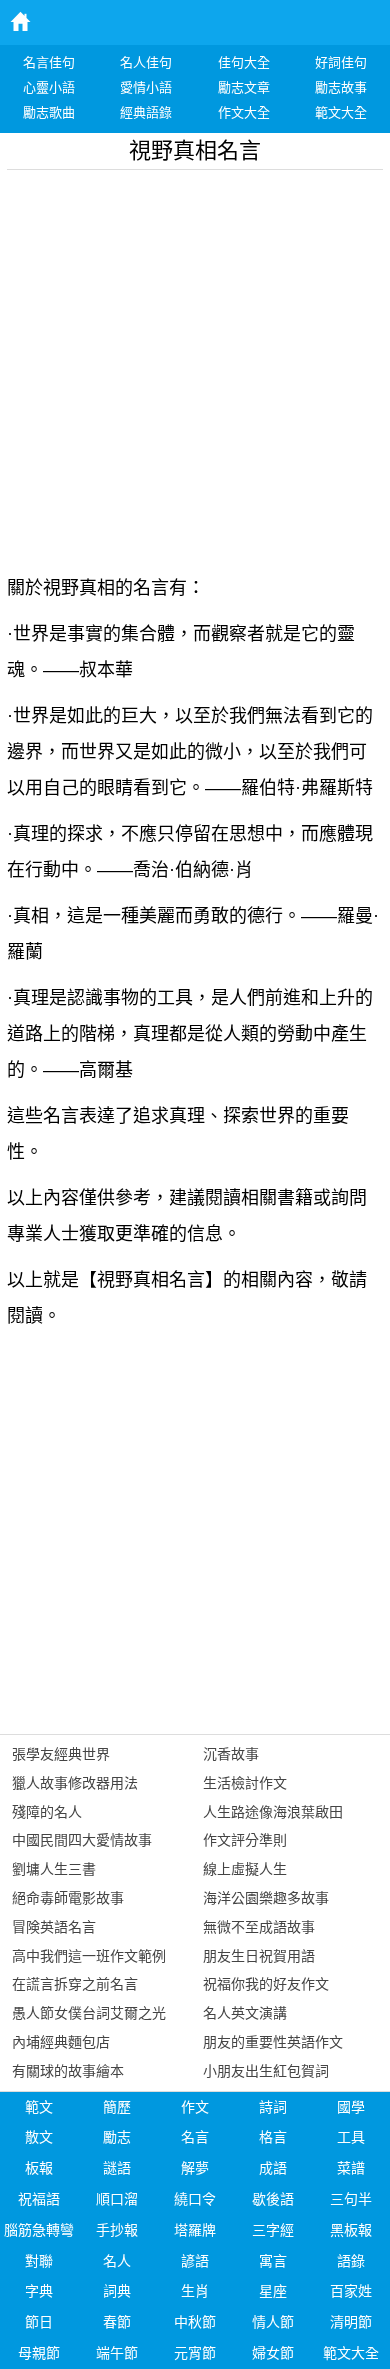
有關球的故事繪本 (68, 2071)
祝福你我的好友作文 (266, 1984)
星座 (273, 2291)
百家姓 (351, 2291)
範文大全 (351, 2353)
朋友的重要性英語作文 (273, 2042)
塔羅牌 (195, 2230)
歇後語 (273, 2199)
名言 (195, 2137)
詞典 (117, 2291)
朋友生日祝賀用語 (259, 1956)
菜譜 (351, 2168)
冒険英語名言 (54, 1927)
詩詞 (273, 2107)
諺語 (195, 2261)
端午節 (117, 2353)
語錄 (351, 2261)
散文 (39, 2137)
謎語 (117, 2168)
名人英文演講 (245, 2013)
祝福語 (39, 2199)
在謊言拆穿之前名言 (75, 1984)
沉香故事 (231, 1754)
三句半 (351, 2199)
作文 (195, 2107)
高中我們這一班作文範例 (89, 1956)
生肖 (195, 2291)
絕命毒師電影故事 (68, 1898)
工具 (351, 2137)
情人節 (273, 2322)
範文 (39, 2107)
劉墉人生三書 (54, 1869)
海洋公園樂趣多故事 (266, 1898)
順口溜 (117, 2199)
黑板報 (351, 2230)
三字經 (273, 2230)
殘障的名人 (47, 1812)
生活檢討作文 (245, 1783)
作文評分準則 (245, 1840)
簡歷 (117, 2107)
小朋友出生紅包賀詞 (266, 2071)
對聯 (39, 2261)
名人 (117, 2261)
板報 (39, 2168)
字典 (39, 2291)
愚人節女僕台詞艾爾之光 (89, 2013)
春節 (117, 2322)
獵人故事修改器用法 (75, 1783)
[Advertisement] (195, 365)
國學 (351, 2107)
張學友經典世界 (61, 1754)
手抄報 (117, 2230)
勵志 (117, 2137)
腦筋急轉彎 (39, 2230)
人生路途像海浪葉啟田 (273, 1812)
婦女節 (273, 2353)
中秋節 (195, 2322)
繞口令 (195, 2199)
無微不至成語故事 (259, 1927)
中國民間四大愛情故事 (82, 1840)
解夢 (195, 2168)
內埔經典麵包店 (61, 2042)
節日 (39, 2322)
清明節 (351, 2322)
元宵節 (195, 2353)
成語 (273, 2168)
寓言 (273, 2261)
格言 (273, 2137)
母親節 (39, 2353)
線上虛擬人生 (245, 1869)
